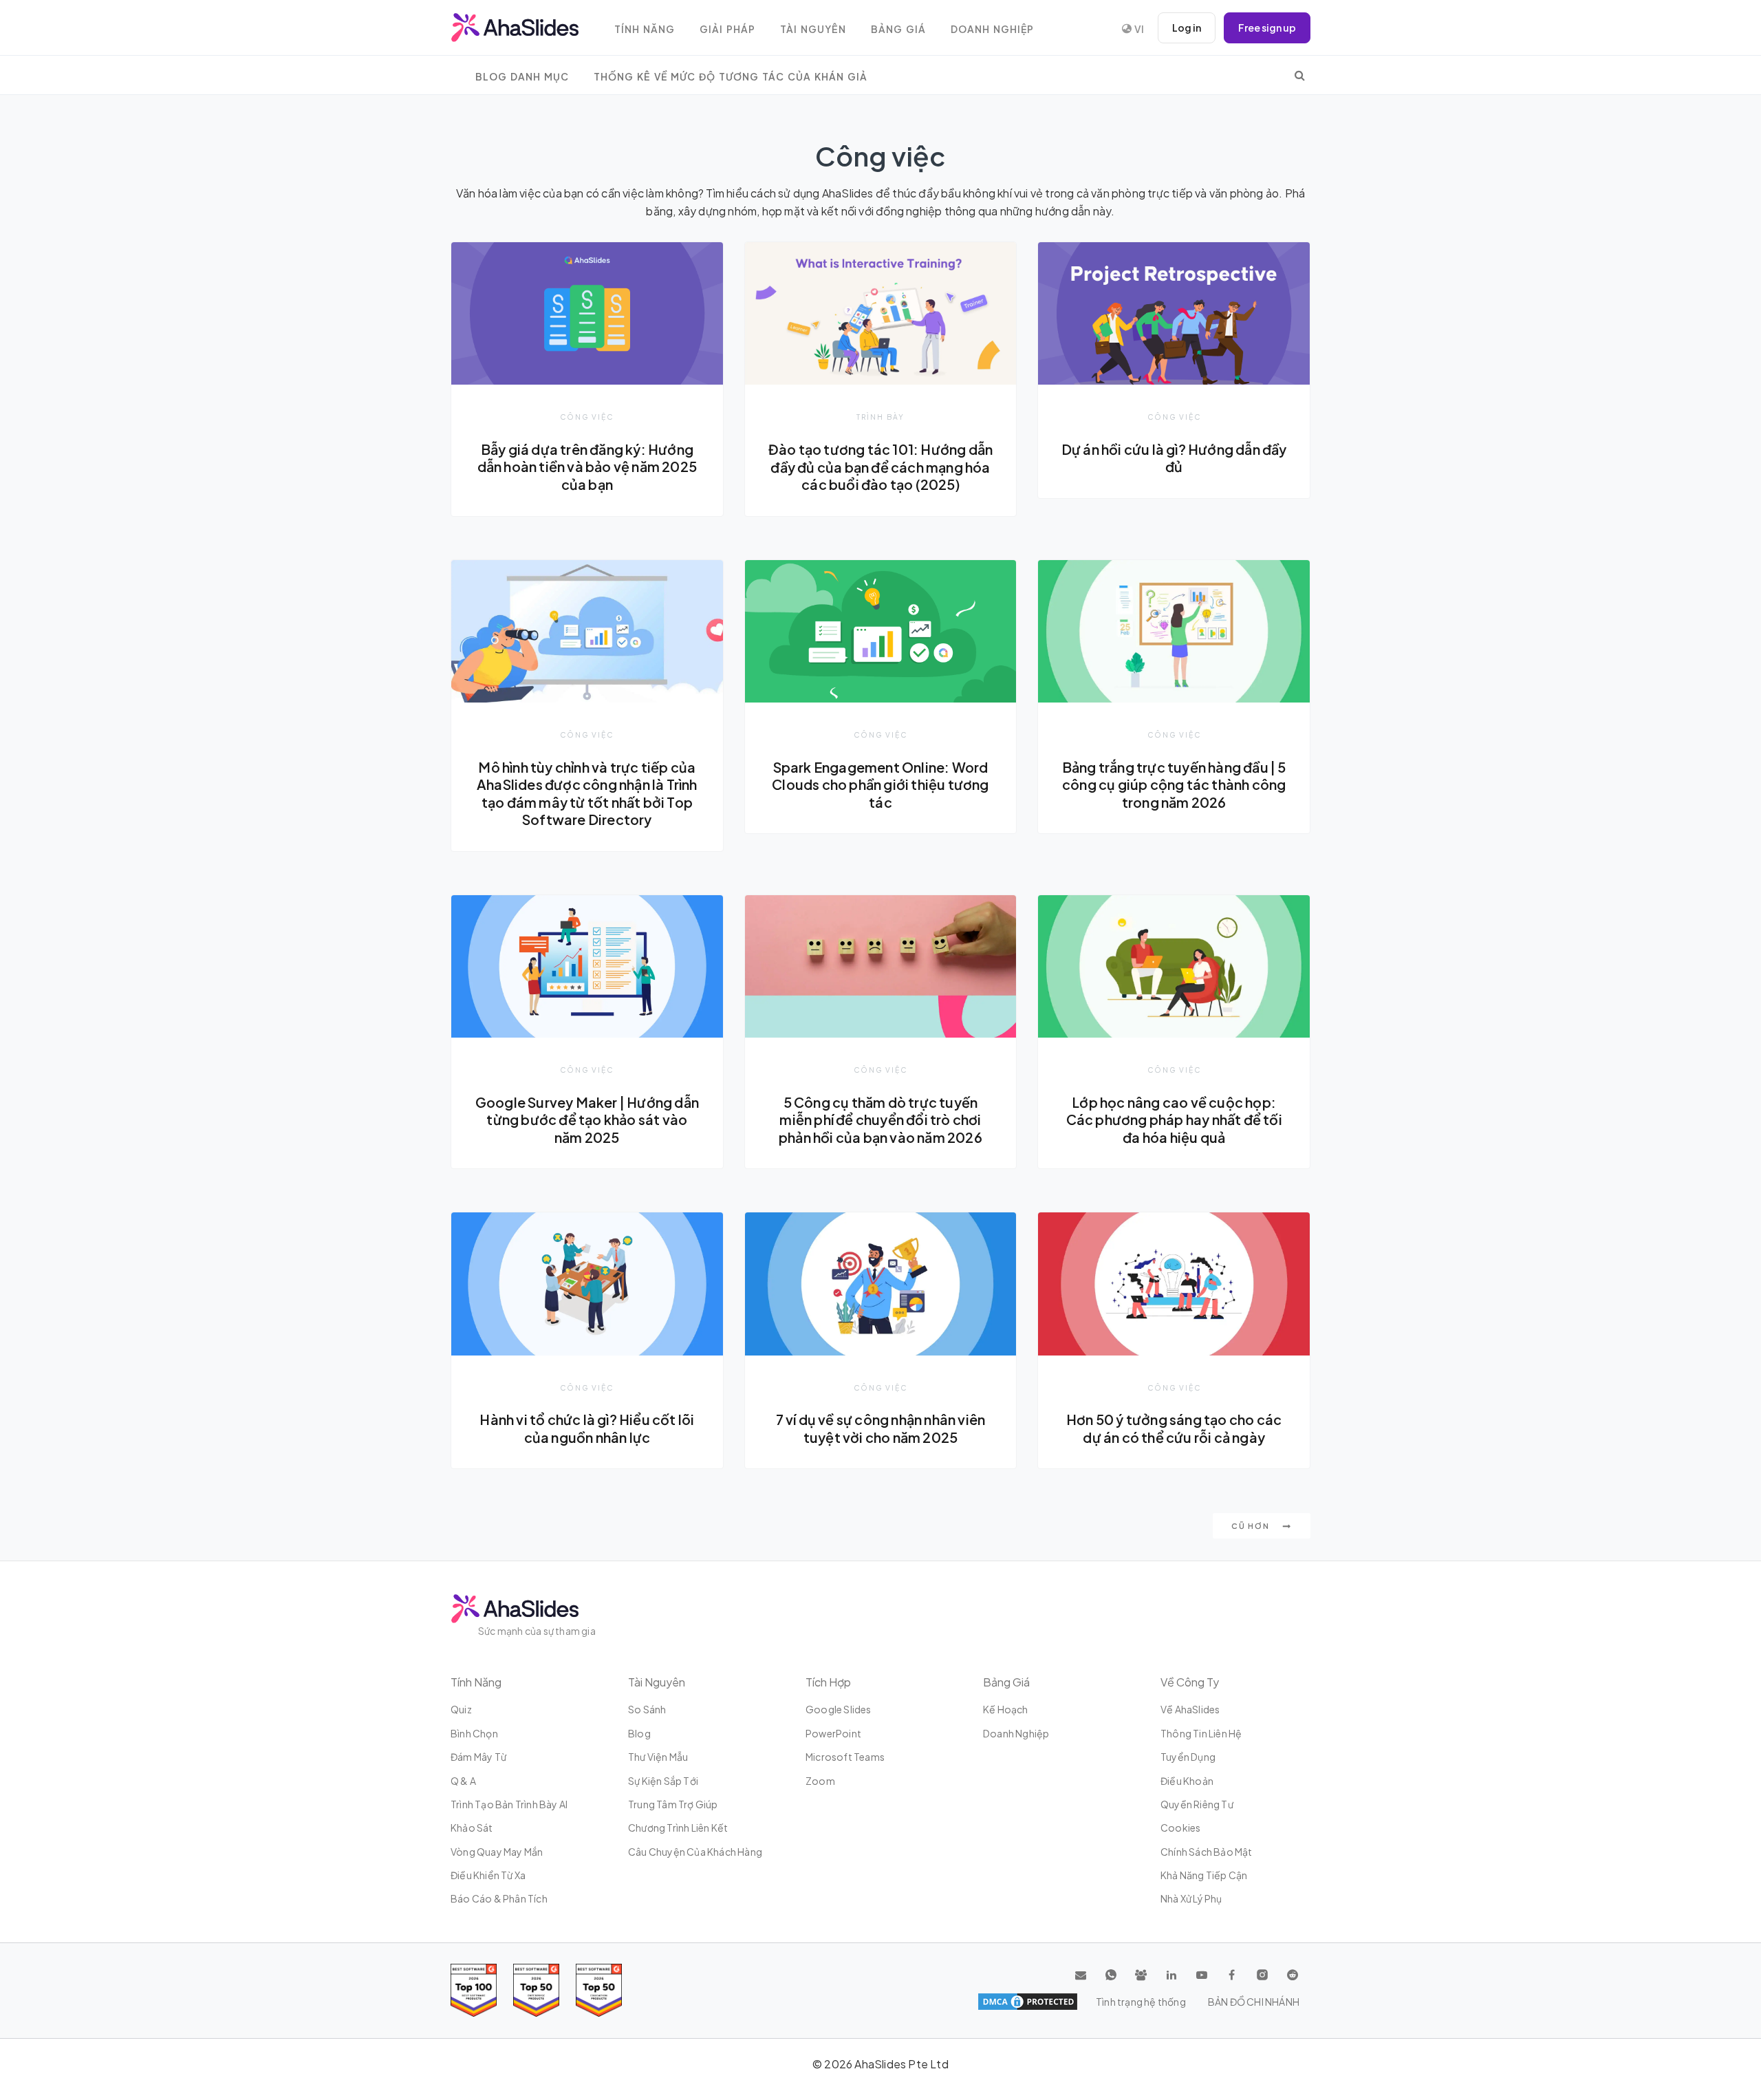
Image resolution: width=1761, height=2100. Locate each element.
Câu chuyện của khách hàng (695, 1852)
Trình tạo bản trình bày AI (509, 1804)
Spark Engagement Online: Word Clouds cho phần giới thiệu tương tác (880, 785)
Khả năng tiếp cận (1204, 1875)
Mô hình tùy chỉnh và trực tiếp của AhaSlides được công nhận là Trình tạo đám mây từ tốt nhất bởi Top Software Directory (587, 794)
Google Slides (839, 1709)
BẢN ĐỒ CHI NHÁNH (1254, 2002)
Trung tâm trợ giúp (673, 1804)
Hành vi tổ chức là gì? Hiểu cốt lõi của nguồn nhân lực (587, 1428)
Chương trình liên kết (678, 1828)
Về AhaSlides (1190, 1709)
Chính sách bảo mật (1207, 1852)
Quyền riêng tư (1197, 1804)
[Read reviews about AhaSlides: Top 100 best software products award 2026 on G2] (474, 1990)
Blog (639, 1733)
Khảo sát (472, 1828)
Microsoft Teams (845, 1757)
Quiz (461, 1709)
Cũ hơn (1252, 1526)
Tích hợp (828, 1682)
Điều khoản (1187, 1781)
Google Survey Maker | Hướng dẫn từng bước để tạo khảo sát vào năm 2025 (587, 1120)
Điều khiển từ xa (488, 1875)
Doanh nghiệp (992, 29)
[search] (1300, 75)
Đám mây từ (478, 1757)
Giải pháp (727, 29)
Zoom (820, 1781)
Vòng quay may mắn (497, 1852)
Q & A (463, 1781)
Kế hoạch (1006, 1709)
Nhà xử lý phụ (1191, 1898)
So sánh (647, 1709)
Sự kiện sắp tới (663, 1781)
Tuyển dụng (1188, 1757)
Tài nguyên (813, 29)
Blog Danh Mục (522, 77)
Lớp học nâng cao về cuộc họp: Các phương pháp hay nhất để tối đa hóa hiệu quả (1174, 1120)
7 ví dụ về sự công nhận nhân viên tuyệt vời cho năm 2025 (881, 1428)
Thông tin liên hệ (1201, 1733)
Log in (1187, 28)
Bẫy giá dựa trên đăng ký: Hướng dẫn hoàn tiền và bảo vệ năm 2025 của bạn (587, 467)
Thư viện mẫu (658, 1757)
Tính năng (645, 29)
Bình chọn (474, 1733)
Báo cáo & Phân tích (499, 1898)
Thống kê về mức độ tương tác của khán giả (731, 77)
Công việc (587, 417)
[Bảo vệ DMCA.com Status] (1028, 2002)
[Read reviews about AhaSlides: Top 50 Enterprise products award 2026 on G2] (599, 1990)
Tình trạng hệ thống (1141, 2002)
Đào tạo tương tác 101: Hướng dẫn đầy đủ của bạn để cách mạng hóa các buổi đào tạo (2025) (880, 467)
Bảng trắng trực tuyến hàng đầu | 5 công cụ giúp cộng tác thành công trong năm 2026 (1174, 785)
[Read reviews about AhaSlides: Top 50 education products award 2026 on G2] (536, 1990)
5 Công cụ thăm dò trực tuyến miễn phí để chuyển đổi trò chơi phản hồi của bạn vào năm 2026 (880, 1120)
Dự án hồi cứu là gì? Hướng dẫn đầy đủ (1174, 458)
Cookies (1180, 1828)
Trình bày (880, 417)
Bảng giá (898, 29)
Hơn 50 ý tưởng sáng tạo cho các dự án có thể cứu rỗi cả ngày (1174, 1428)
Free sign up (1267, 28)
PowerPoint (833, 1733)
